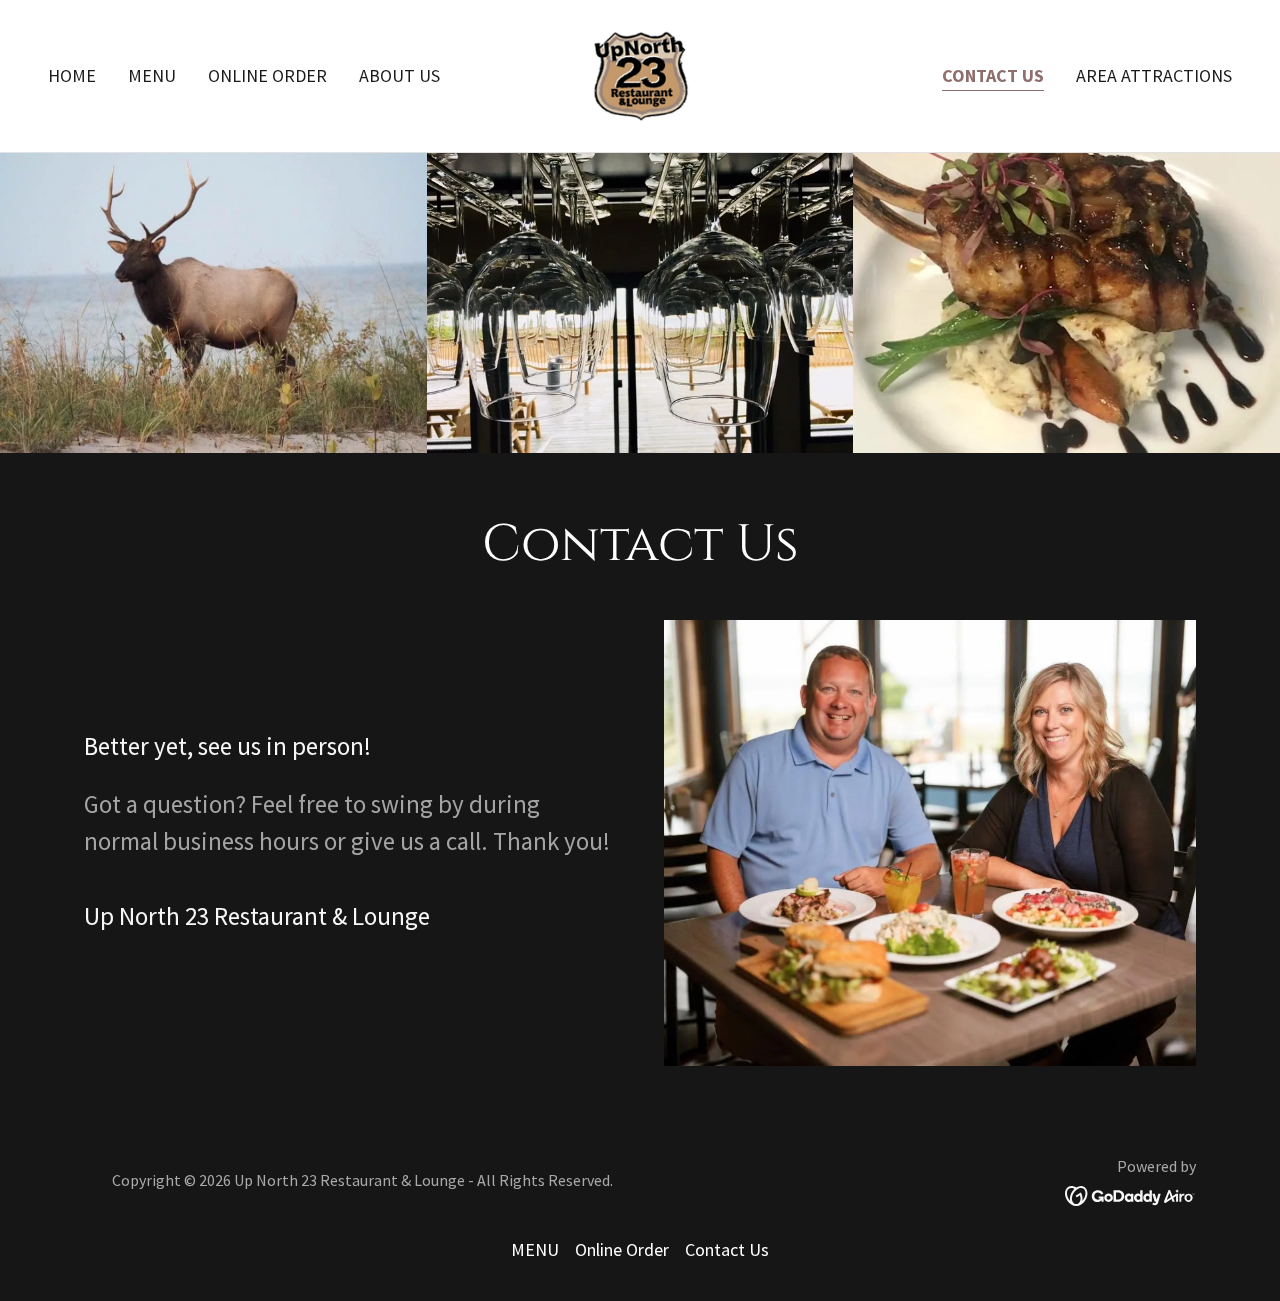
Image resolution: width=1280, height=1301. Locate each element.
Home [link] (72, 75)
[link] (640, 73)
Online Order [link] (267, 75)
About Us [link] (399, 75)
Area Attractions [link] (1154, 75)
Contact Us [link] (993, 75)
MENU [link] (152, 75)
